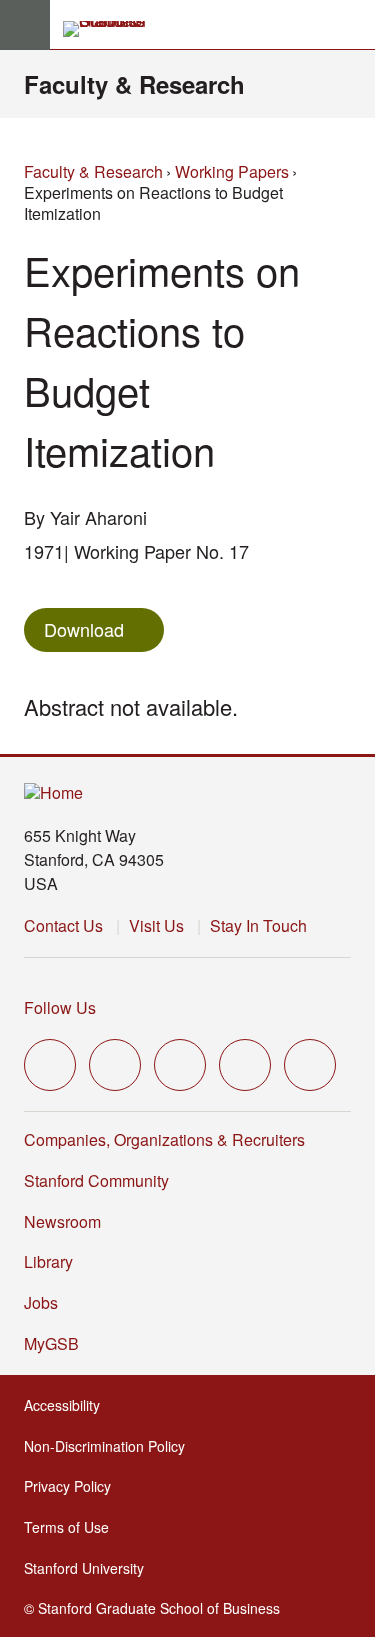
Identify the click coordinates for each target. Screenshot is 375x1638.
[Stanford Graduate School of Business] (113, 29)
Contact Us (63, 925)
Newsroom (62, 1221)
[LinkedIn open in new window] (310, 1065)
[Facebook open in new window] (115, 1065)
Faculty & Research (134, 84)
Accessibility (68, 1405)
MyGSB (57, 1343)
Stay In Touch (258, 925)
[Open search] (352, 25)
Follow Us (60, 1007)
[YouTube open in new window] (245, 1065)
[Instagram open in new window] (180, 1065)
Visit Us (156, 925)
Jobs (41, 1302)
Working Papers (232, 171)
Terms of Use (72, 1527)
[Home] (53, 793)
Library (48, 1261)
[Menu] (25, 25)
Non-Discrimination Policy (110, 1446)
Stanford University (90, 1568)
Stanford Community (96, 1180)
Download (84, 629)
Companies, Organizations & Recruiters (164, 1139)
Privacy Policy (73, 1486)
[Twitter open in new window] (50, 1065)
